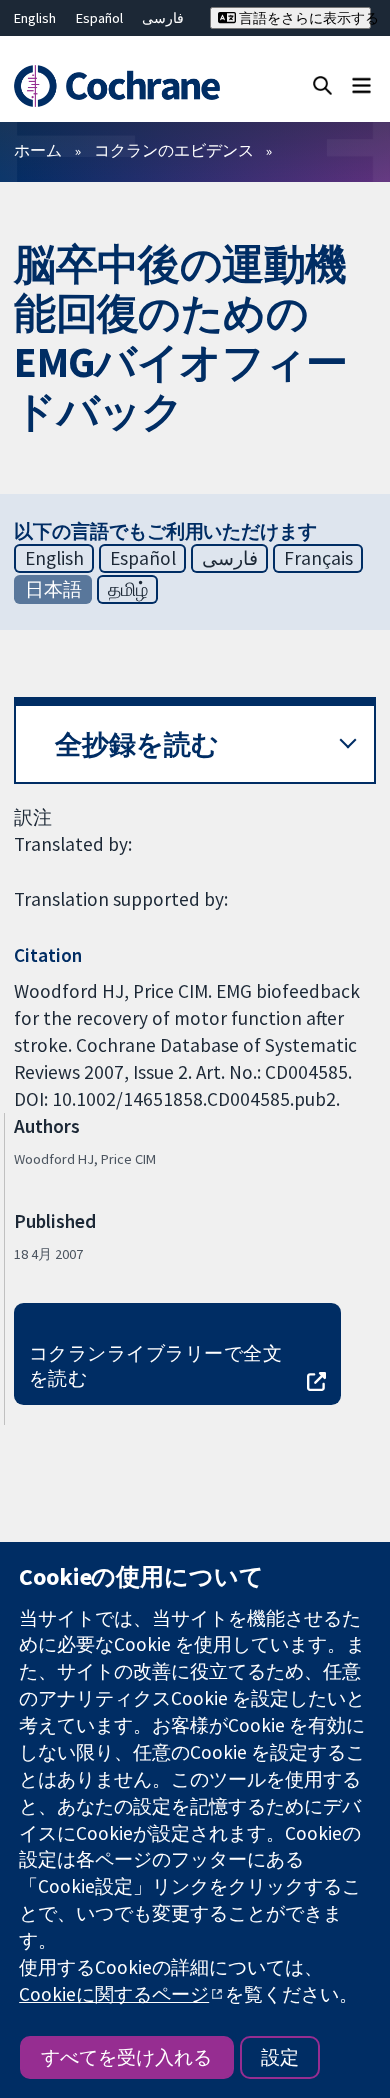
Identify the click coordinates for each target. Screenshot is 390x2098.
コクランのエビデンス (174, 150)
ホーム (38, 150)
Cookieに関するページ (114, 1994)
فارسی (163, 18)
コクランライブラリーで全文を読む (155, 1365)
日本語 (53, 589)
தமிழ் (128, 589)
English (35, 18)
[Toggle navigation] (361, 84)
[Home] (116, 86)
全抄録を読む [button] (137, 744)
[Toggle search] (322, 84)
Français (318, 558)
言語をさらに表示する (303, 18)
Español (99, 18)
